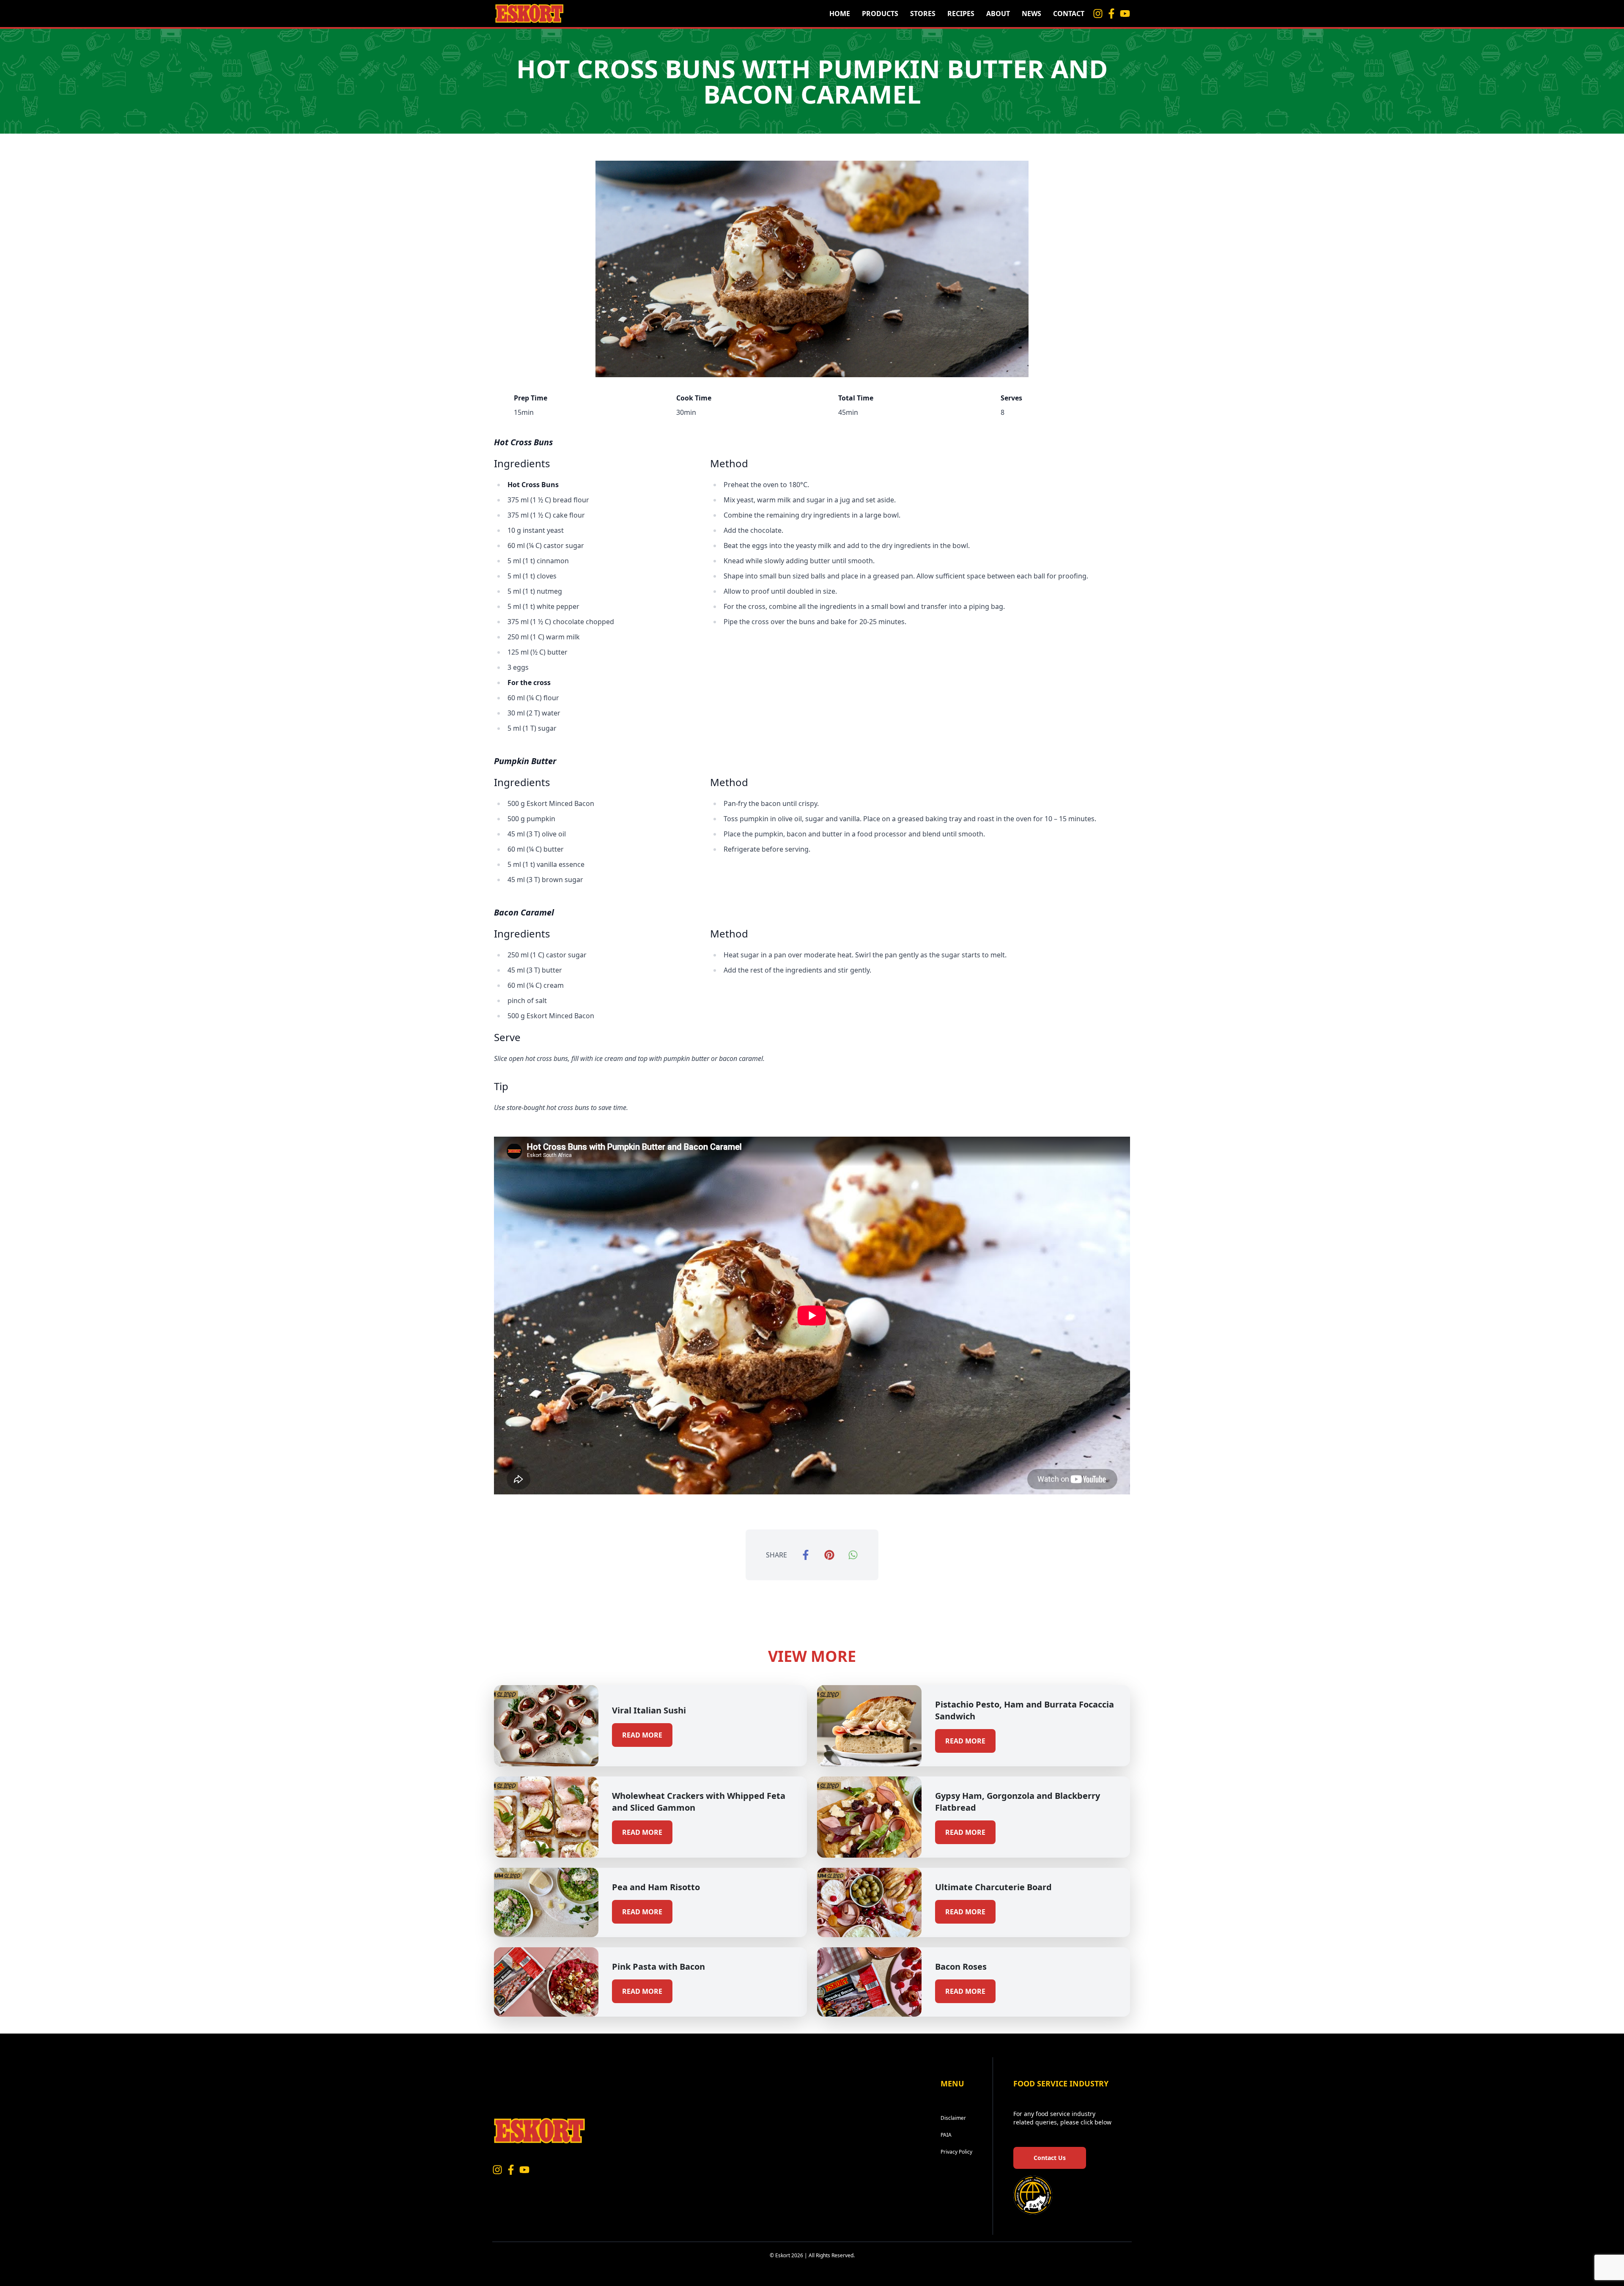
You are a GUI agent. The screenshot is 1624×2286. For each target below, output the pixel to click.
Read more (642, 1735)
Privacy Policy (956, 2152)
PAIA (946, 2135)
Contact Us (1050, 2158)
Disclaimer (953, 2118)
